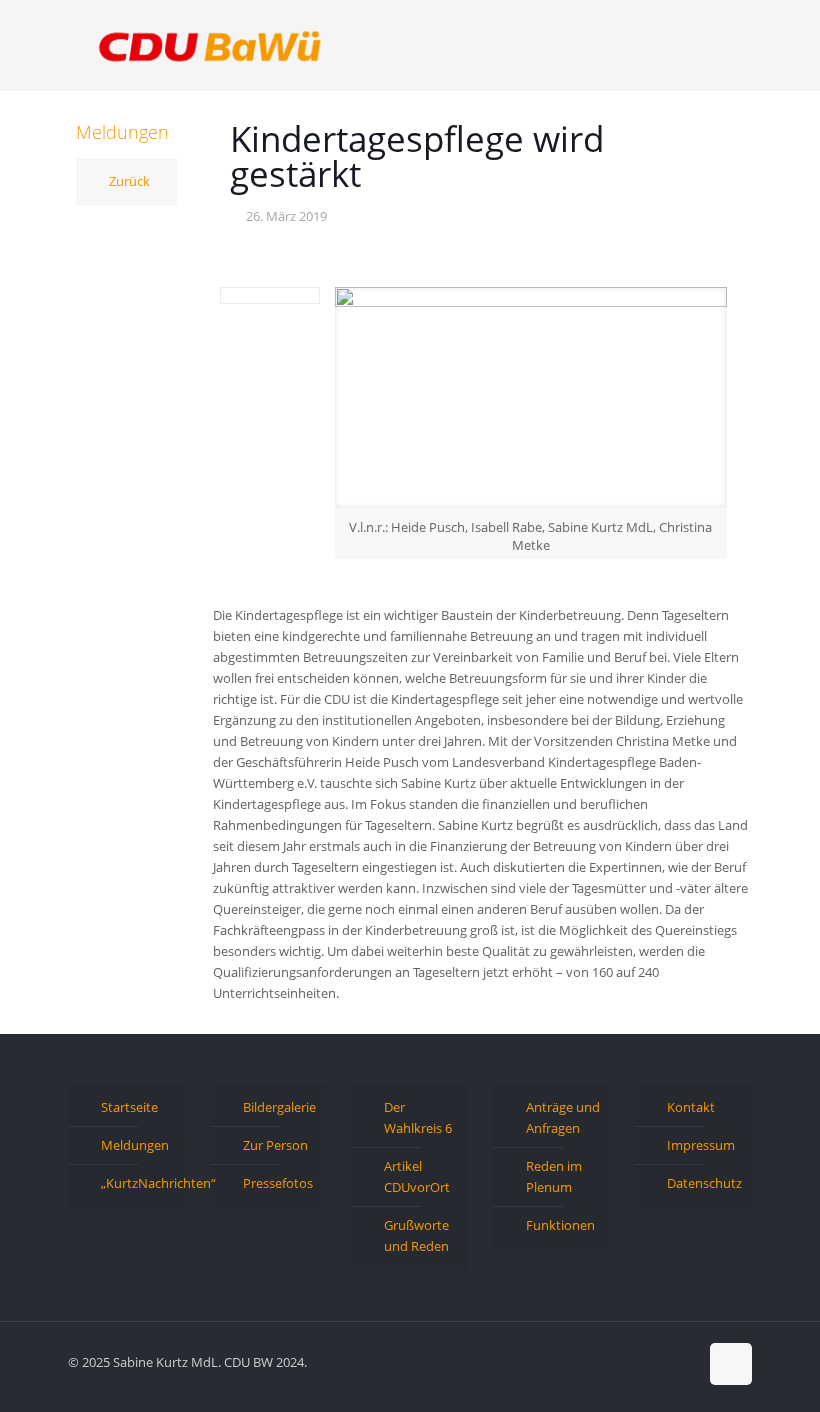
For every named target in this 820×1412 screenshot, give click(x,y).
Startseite (129, 1107)
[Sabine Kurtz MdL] (210, 45)
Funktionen (560, 1225)
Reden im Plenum (554, 1176)
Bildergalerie (279, 1107)
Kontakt (691, 1107)
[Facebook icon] (619, 1361)
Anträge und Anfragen (563, 1117)
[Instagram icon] (682, 1361)
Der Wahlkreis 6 (418, 1117)
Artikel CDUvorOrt (417, 1176)
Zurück (129, 181)
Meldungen (135, 1145)
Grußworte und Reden (416, 1235)
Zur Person (275, 1145)
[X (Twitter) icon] (640, 1361)
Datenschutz (704, 1183)
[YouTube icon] (661, 1361)
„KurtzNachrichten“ (138, 1183)
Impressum (701, 1145)
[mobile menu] (720, 45)
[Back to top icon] (731, 1364)
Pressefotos (278, 1183)
